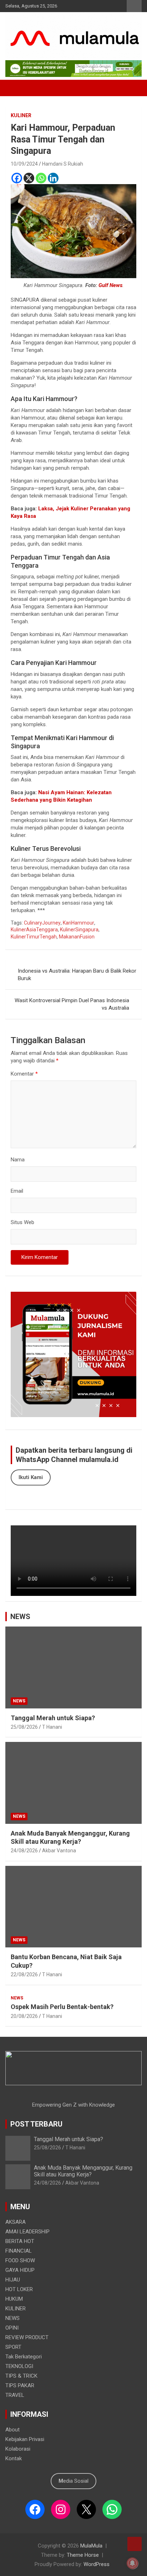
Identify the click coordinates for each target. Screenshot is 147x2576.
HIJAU (13, 2280)
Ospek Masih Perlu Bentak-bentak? (62, 2007)
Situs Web (22, 1222)
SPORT (13, 2347)
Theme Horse (83, 2555)
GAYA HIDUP (20, 2270)
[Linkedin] (53, 178)
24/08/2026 (24, 1851)
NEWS (20, 1617)
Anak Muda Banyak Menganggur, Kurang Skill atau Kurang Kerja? (83, 2171)
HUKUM (14, 2299)
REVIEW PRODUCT (27, 2337)
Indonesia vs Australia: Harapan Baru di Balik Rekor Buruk (77, 975)
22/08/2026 (24, 1974)
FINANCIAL (19, 2251)
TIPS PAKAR (20, 2385)
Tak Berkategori (24, 2357)
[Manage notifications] (132, 2563)
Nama (18, 1160)
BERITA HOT (20, 2241)
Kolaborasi (18, 2449)
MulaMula (91, 2546)
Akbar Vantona (59, 1851)
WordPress (97, 2564)
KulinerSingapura (79, 930)
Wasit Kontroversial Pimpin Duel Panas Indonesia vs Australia (72, 1004)
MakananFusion (77, 937)
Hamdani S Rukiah (63, 164)
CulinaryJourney (42, 923)
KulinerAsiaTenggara (34, 930)
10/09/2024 (24, 164)
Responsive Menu (134, 6)
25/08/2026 (24, 1727)
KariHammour (78, 923)
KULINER (21, 115)
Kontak (14, 2458)
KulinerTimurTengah (34, 937)
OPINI (12, 2328)
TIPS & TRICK (21, 2376)
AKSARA (16, 2222)
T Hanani (52, 1727)
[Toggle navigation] (14, 88)
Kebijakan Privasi (25, 2439)
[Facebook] (17, 178)
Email (17, 1191)
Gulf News (110, 285)
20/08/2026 (24, 2016)
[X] (29, 178)
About (12, 2430)
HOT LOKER (19, 2289)
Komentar (24, 1074)
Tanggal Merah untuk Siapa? (53, 1718)
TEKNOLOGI (19, 2366)
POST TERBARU (36, 2124)
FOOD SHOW (20, 2260)
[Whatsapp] (41, 178)
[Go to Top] (135, 2544)
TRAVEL (15, 2395)
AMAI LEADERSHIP (27, 2232)
